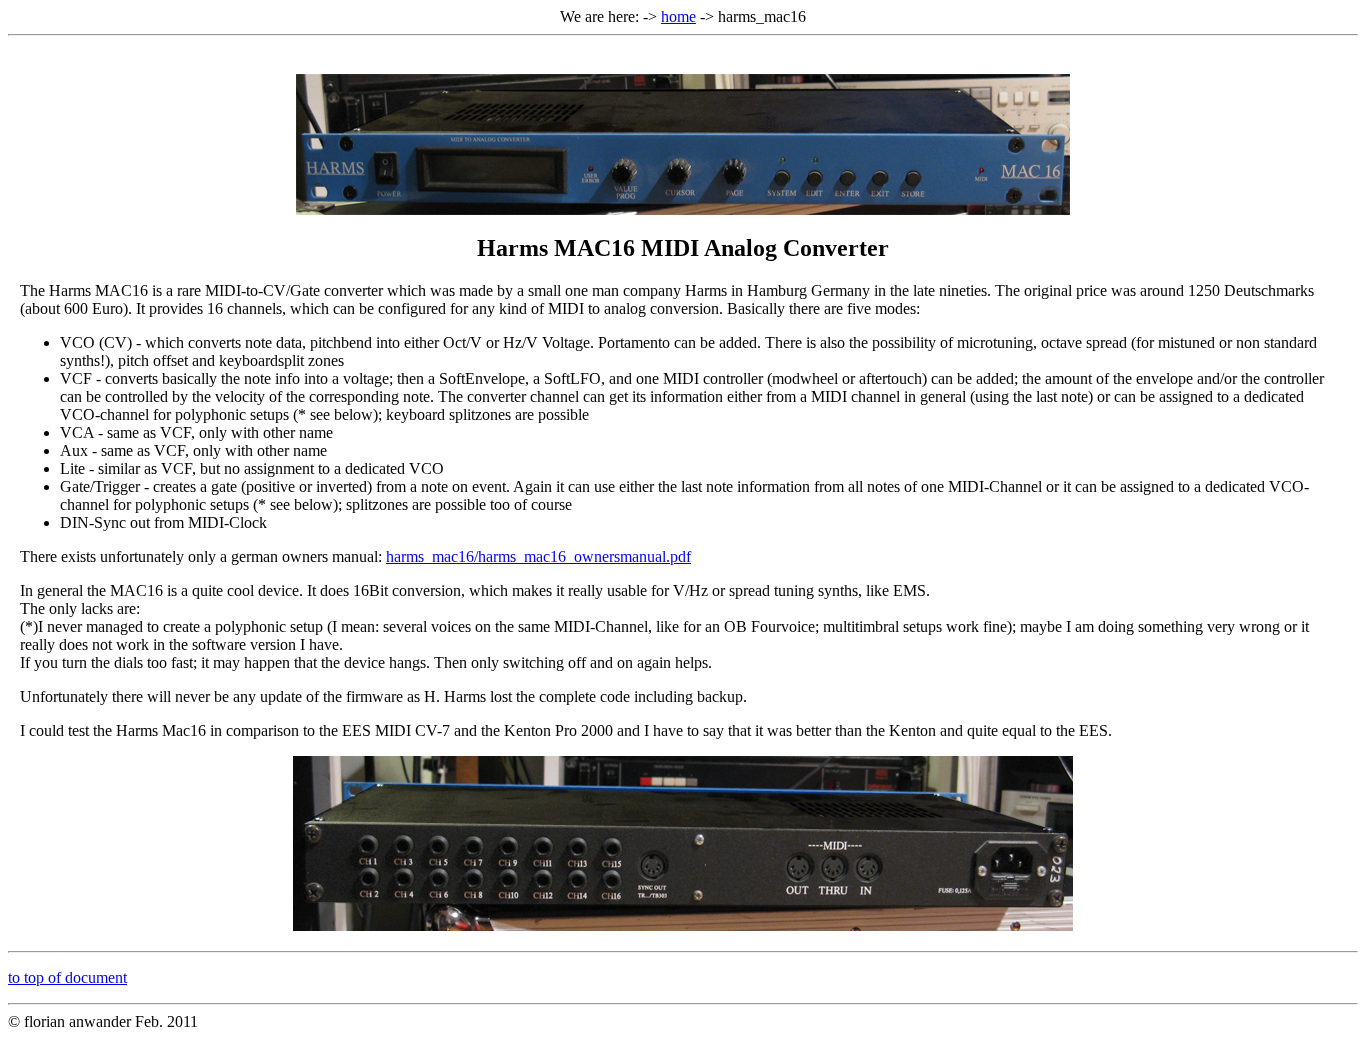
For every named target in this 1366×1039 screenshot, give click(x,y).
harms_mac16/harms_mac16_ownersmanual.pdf (538, 556)
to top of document (67, 977)
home (678, 16)
